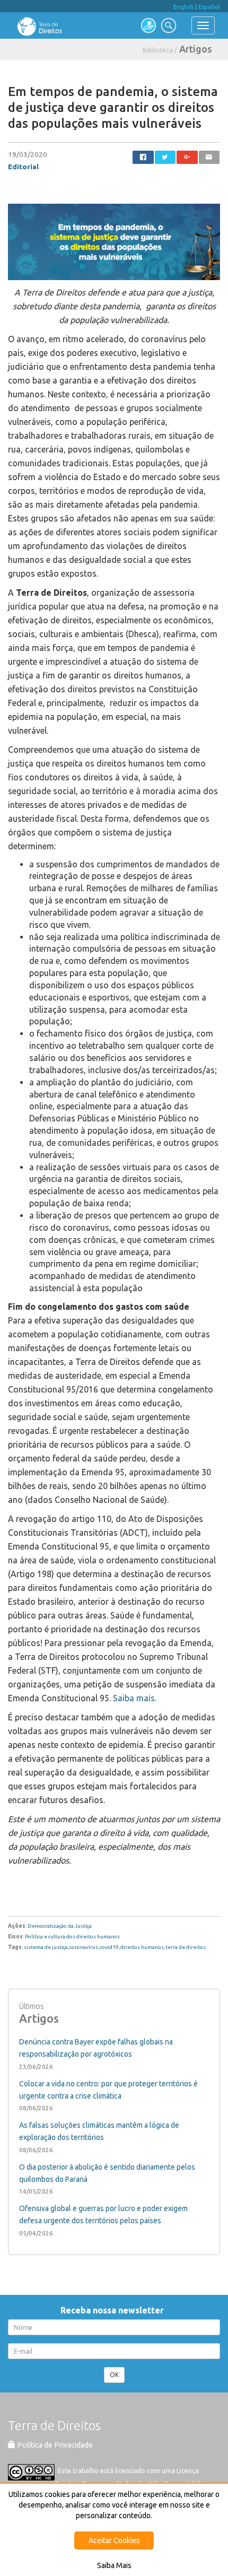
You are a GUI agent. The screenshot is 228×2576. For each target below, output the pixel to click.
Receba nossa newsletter (114, 2310)
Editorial (23, 167)
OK (114, 2375)
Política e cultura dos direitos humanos (72, 1937)
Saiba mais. (134, 1698)
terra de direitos (186, 1947)
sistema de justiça (46, 1947)
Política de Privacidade (54, 2445)
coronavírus (84, 1947)
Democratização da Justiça (60, 1926)
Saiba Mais (114, 2565)
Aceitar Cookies (114, 2540)
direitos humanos (142, 1947)
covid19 (109, 1947)
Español (209, 7)
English (183, 7)
